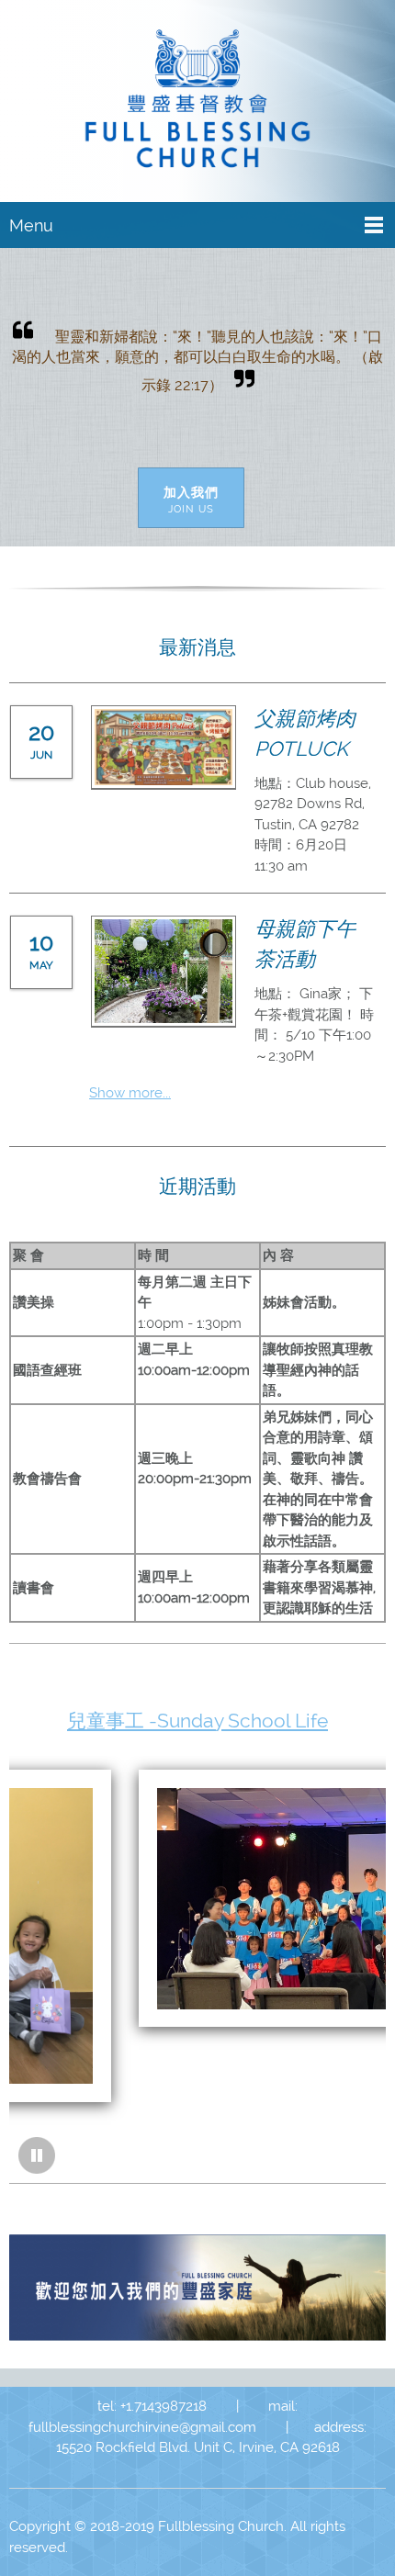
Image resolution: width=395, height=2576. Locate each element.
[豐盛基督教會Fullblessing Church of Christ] (197, 105)
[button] (37, 2155)
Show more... (130, 1093)
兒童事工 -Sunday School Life (197, 1721)
